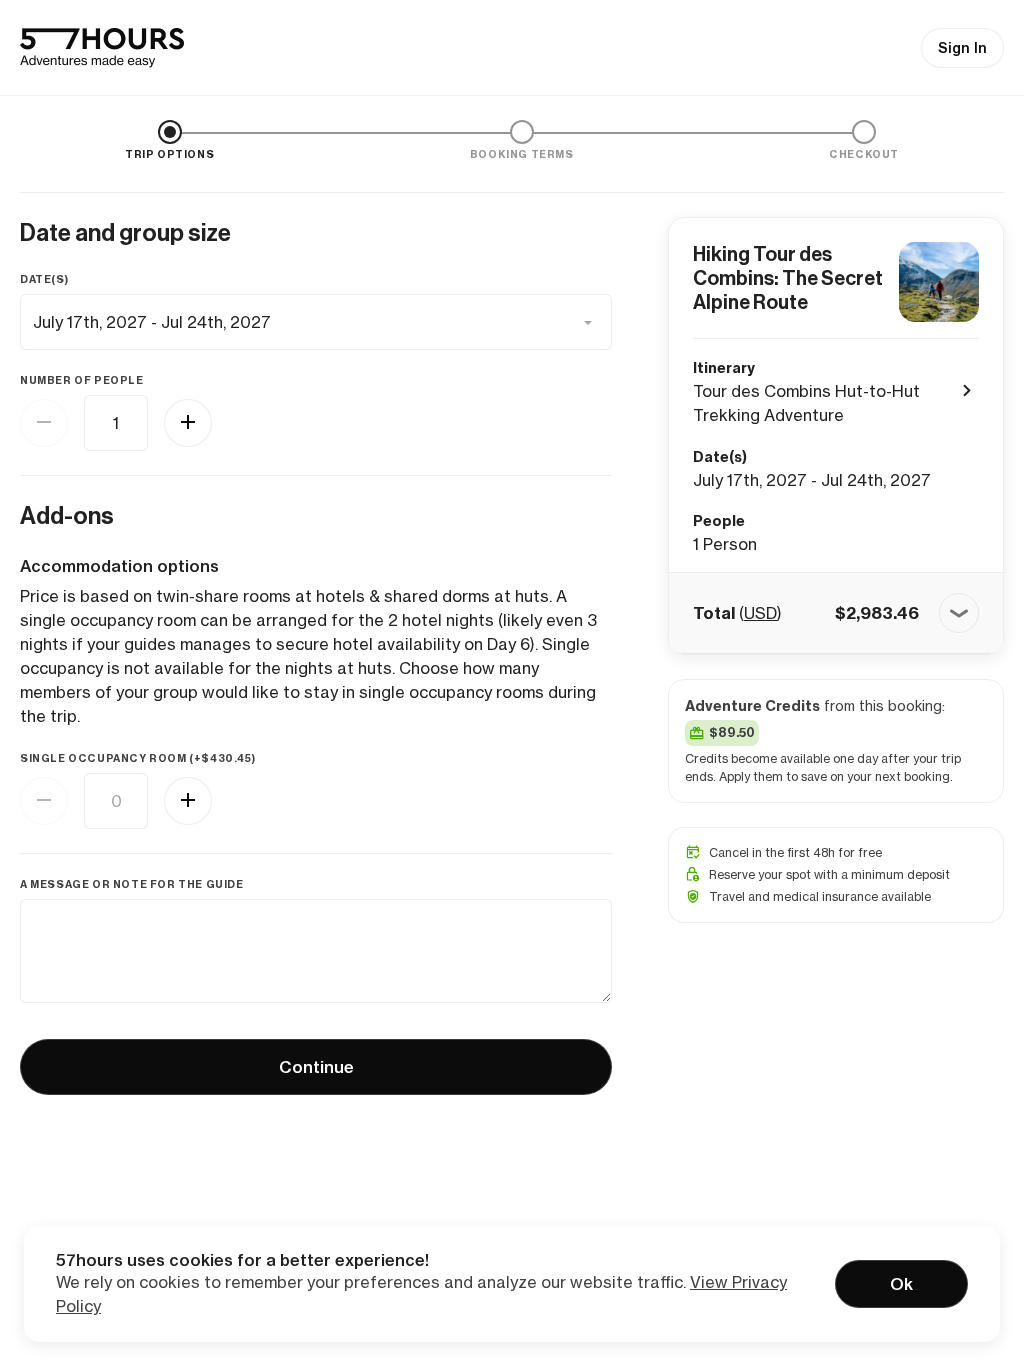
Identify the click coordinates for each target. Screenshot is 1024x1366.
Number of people (82, 380)
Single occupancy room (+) (137, 758)
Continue (316, 1067)
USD (760, 613)
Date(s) (44, 279)
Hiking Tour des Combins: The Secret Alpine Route (788, 278)
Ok (901, 1284)
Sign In (962, 48)
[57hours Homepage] (102, 48)
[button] (836, 613)
